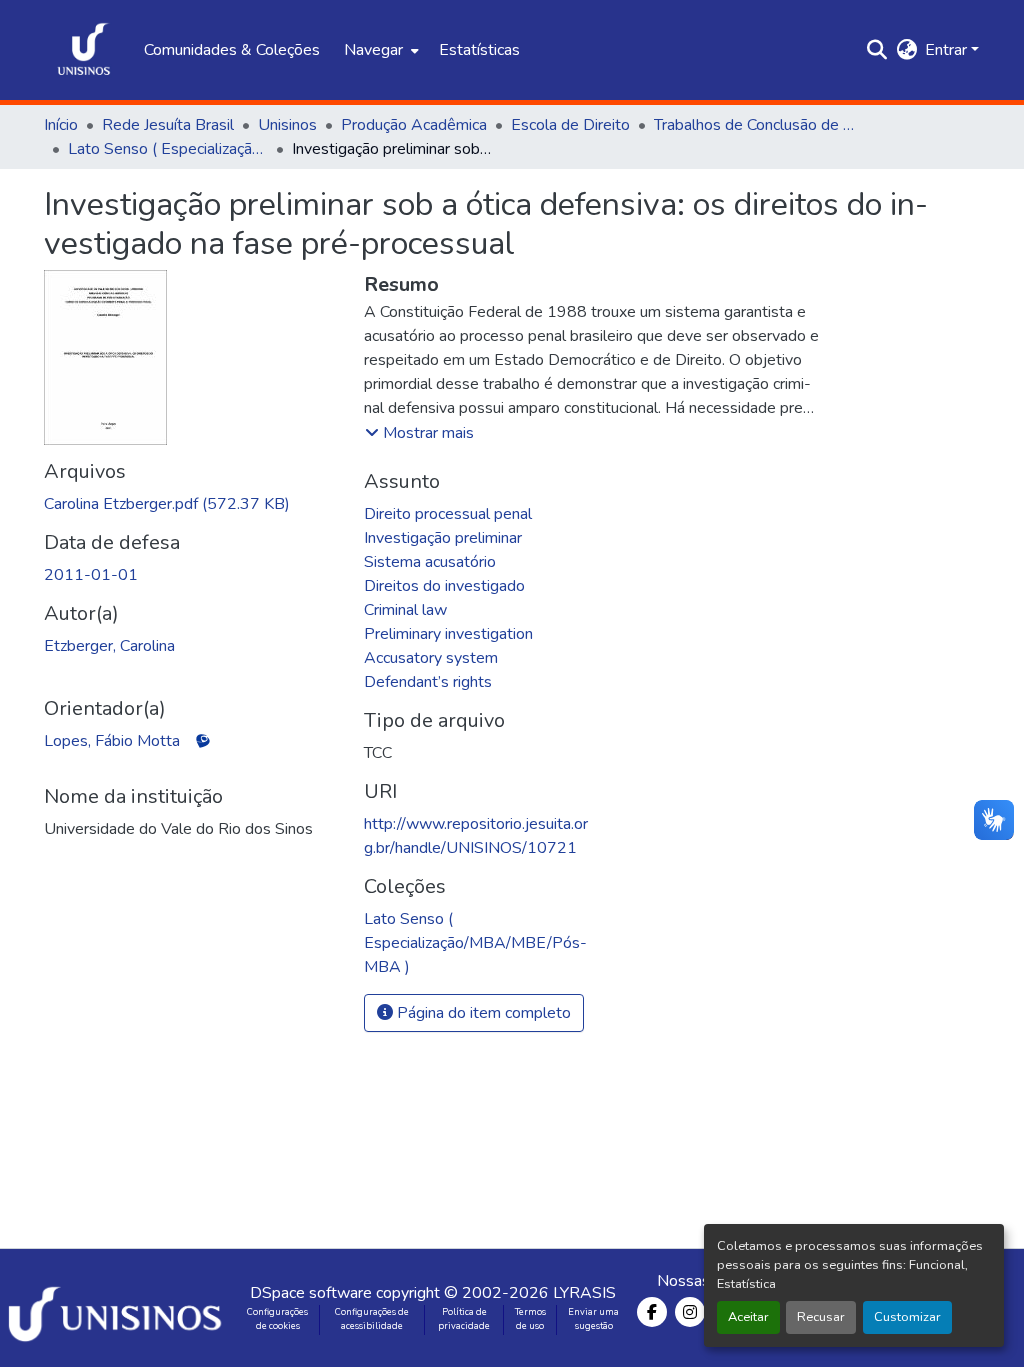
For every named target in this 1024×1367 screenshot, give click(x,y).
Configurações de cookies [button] (277, 1319)
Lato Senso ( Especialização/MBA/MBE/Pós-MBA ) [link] (168, 149)
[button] (84, 50)
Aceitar (748, 1317)
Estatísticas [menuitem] (479, 50)
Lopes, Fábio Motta (112, 741)
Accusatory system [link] (431, 658)
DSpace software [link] (311, 1293)
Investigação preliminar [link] (443, 538)
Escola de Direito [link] (570, 125)
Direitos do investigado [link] (444, 586)
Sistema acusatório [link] (430, 562)
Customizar (907, 1317)
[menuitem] (379, 50)
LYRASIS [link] (584, 1293)
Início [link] (61, 125)
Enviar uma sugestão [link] (593, 1319)
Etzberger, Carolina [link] (109, 646)
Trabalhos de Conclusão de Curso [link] (754, 125)
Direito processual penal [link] (448, 514)
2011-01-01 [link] (91, 575)
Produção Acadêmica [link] (414, 125)
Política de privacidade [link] (464, 1319)
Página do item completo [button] (482, 1013)
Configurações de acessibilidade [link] (372, 1319)
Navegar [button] (373, 50)
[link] (192, 504)
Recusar (821, 1317)
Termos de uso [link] (530, 1319)
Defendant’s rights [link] (428, 682)
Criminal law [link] (405, 610)
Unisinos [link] (287, 125)
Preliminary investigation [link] (448, 634)
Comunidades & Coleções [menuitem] (232, 50)
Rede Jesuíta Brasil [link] (168, 125)
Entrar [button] (948, 50)
